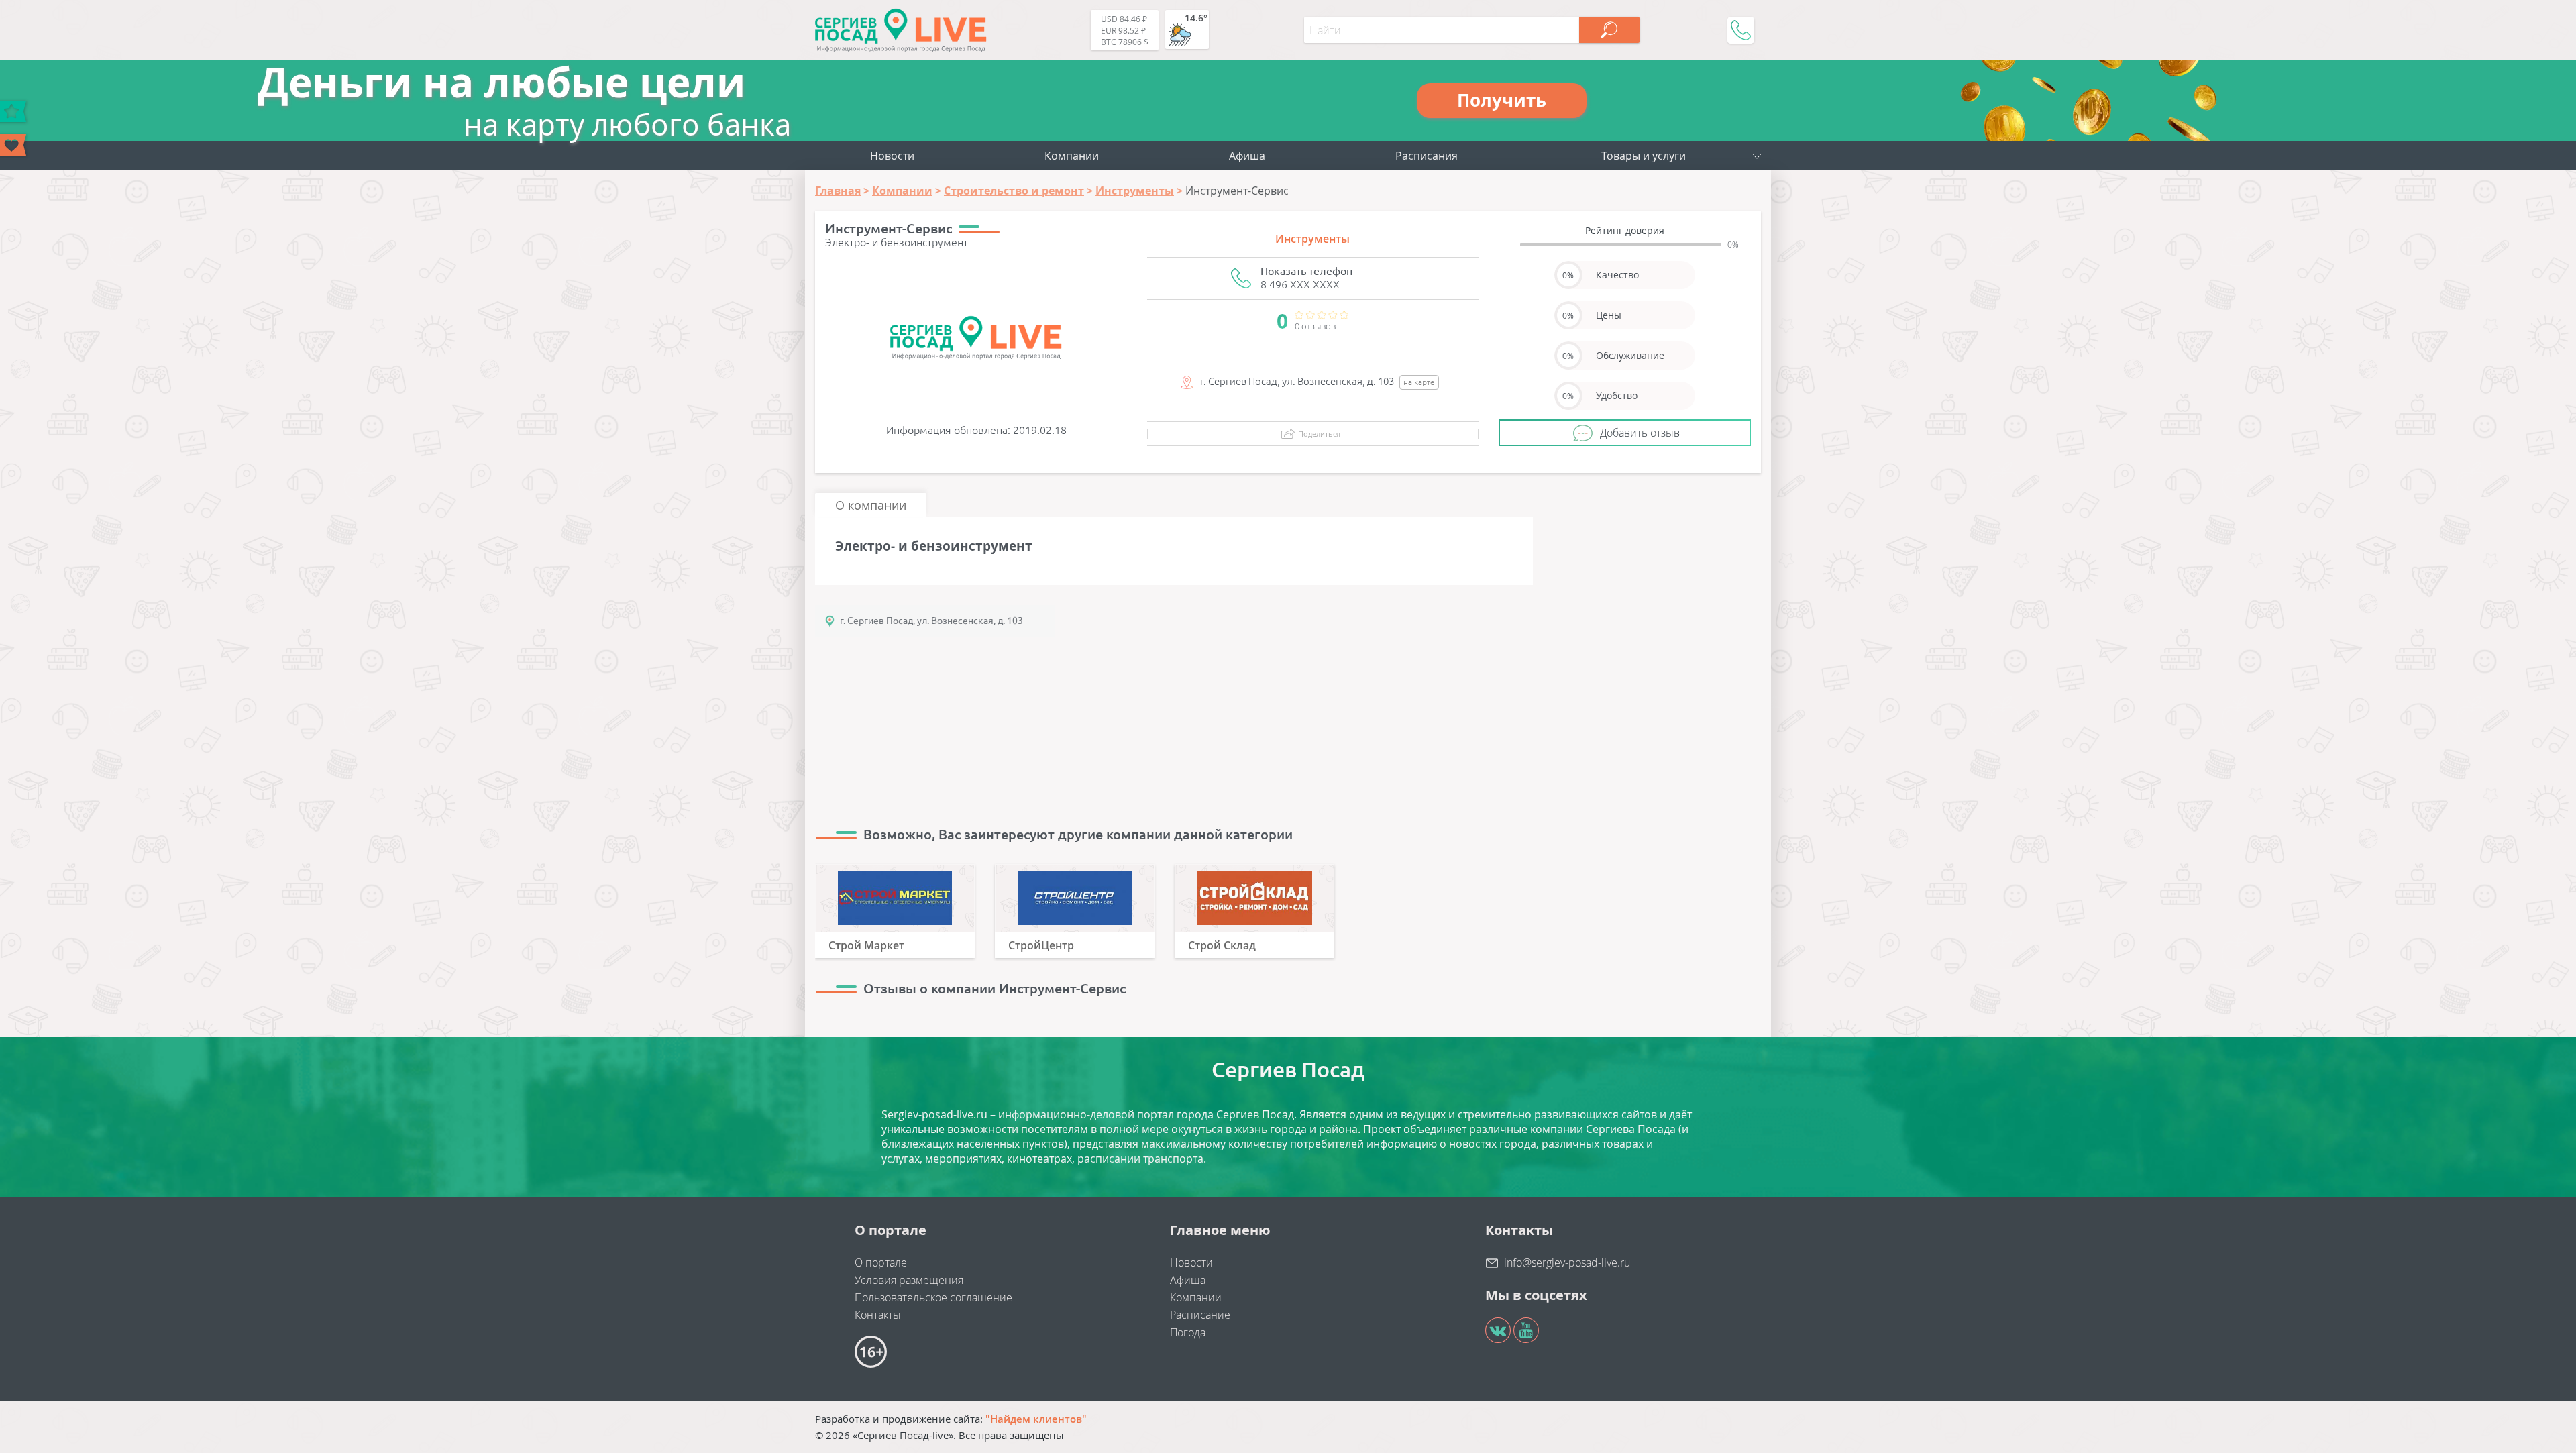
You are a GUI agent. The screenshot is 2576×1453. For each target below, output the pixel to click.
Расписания (1427, 156)
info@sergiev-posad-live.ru (1567, 1262)
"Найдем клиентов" (1036, 1419)
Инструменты (1312, 239)
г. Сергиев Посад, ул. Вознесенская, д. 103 (931, 621)
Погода (1188, 1332)
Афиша (1247, 156)
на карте (1419, 382)
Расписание (1200, 1315)
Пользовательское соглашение (933, 1297)
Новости (892, 156)
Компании (1072, 156)
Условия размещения (909, 1280)
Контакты (878, 1315)
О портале (881, 1262)
